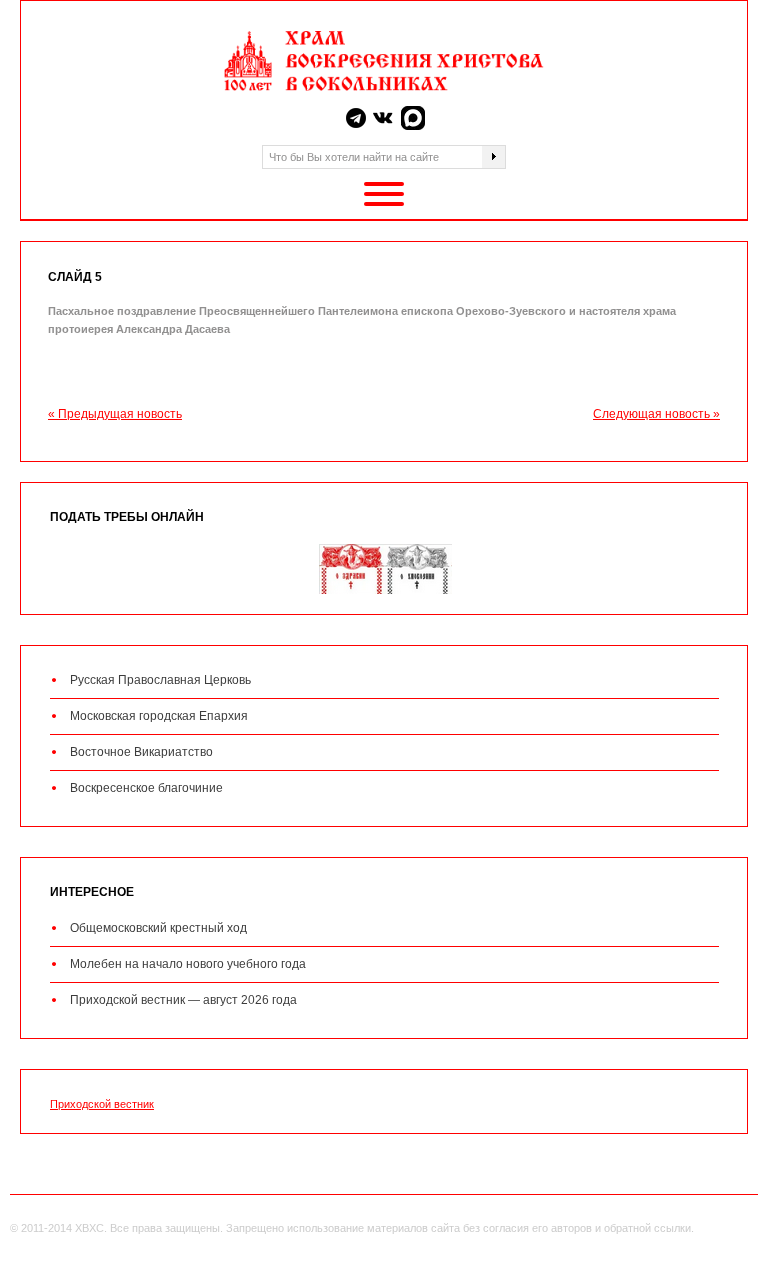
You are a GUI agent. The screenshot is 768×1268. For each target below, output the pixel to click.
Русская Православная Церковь (160, 680)
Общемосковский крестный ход (158, 928)
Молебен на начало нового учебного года (188, 964)
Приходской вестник (102, 1104)
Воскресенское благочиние (146, 788)
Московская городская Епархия (159, 716)
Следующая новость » (656, 414)
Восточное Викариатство (141, 752)
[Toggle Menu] (384, 194)
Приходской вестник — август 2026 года (183, 1000)
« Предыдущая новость (115, 414)
